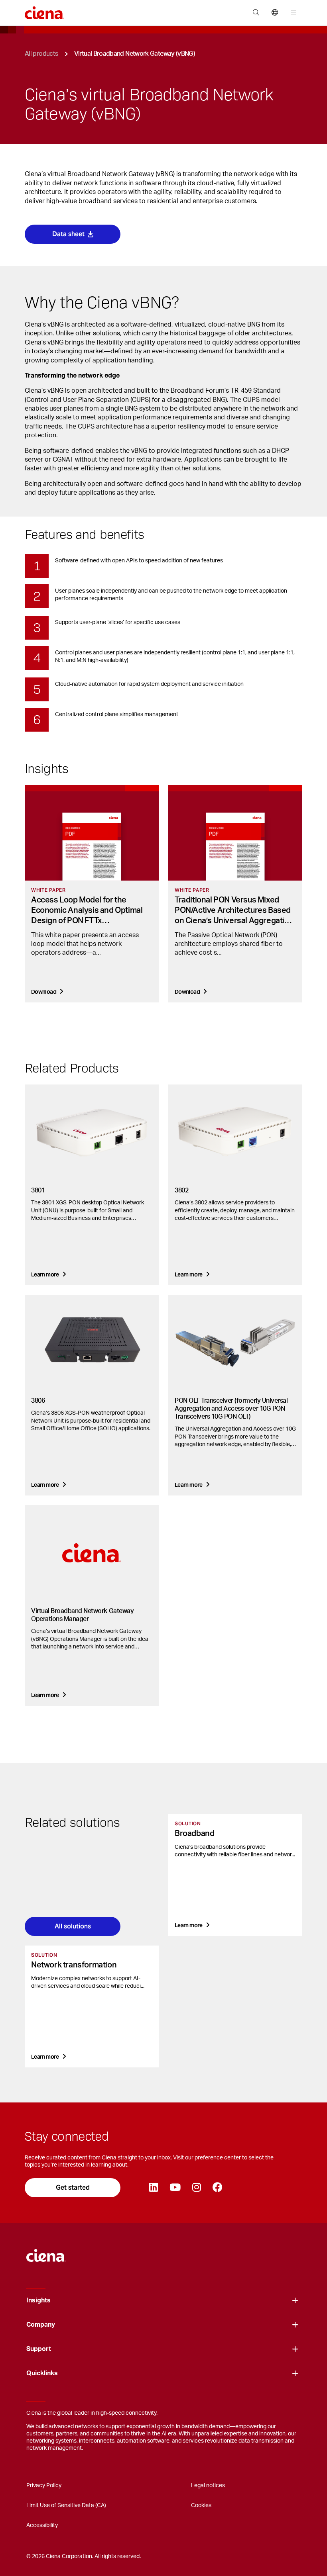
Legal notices (208, 2486)
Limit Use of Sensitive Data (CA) (66, 2506)
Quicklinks (42, 2373)
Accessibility (42, 2525)
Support (39, 2349)
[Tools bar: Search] (256, 13)
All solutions (73, 1926)
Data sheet (68, 234)
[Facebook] (217, 2188)
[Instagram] (196, 2188)
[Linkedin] (153, 2188)
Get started (73, 2187)
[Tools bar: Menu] (292, 13)
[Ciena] (46, 2251)
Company (41, 2325)
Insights (38, 2300)
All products (41, 54)
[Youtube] (175, 2188)
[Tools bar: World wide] (275, 13)
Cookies (201, 2506)
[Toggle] (295, 2301)
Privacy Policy (44, 2486)
